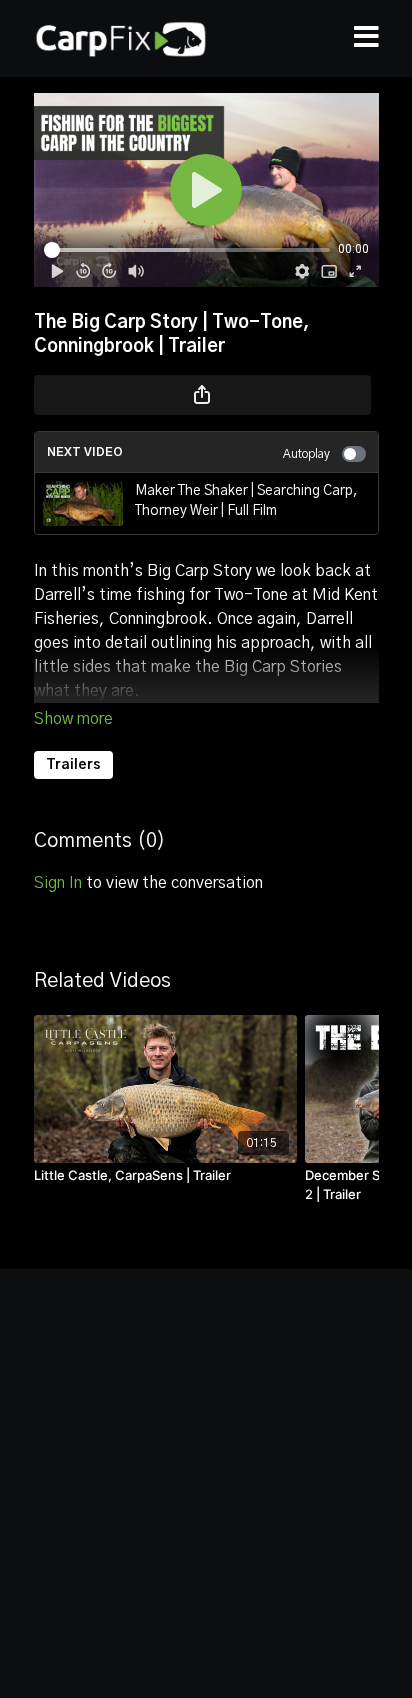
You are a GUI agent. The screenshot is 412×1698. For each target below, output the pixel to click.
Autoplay (306, 454)
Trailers (73, 765)
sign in (58, 883)
